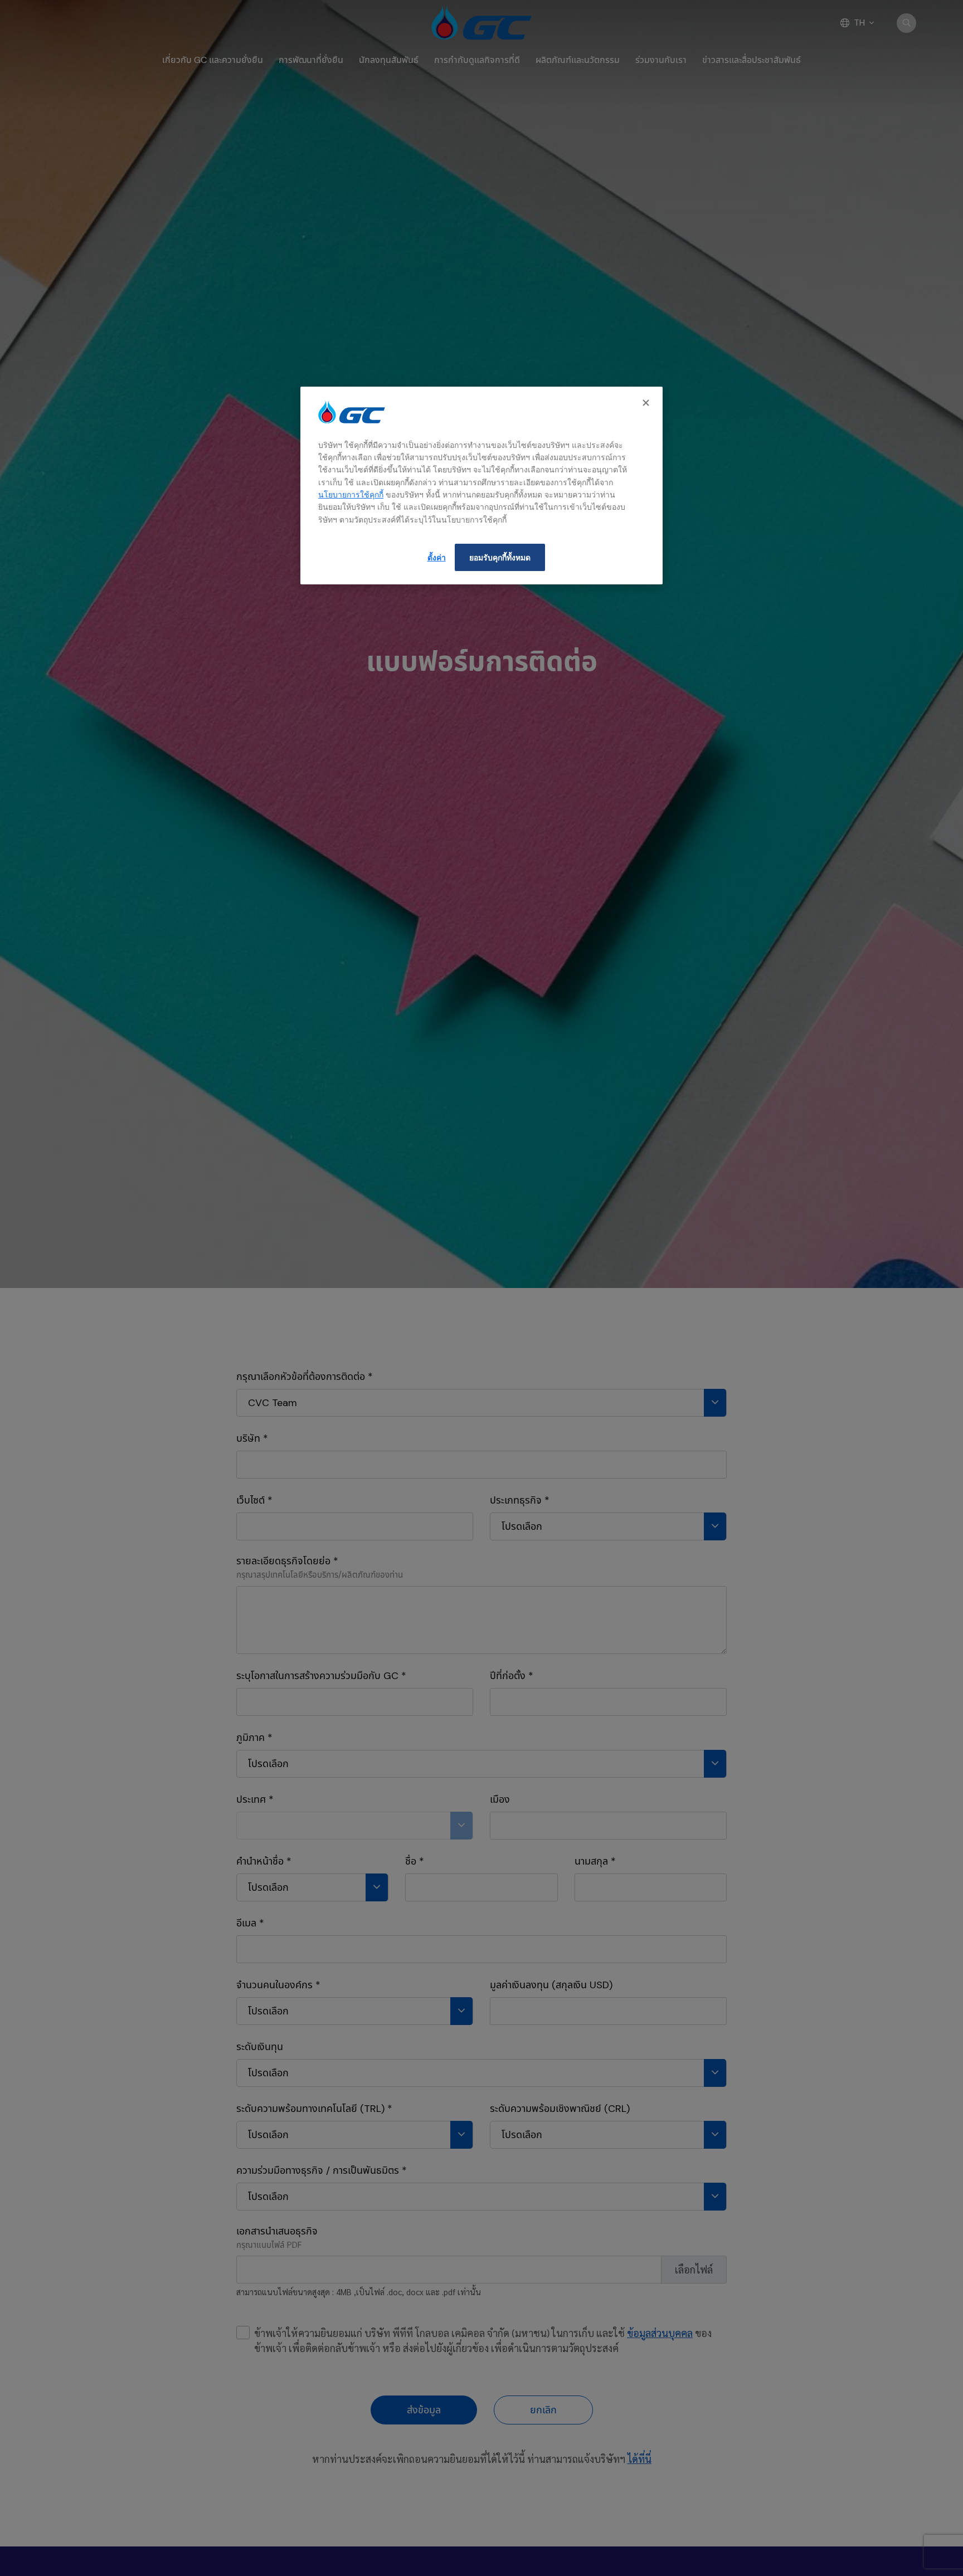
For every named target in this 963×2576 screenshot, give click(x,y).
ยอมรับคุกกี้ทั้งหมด (500, 557)
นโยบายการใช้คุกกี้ (351, 494)
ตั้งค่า (437, 557)
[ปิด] (647, 403)
